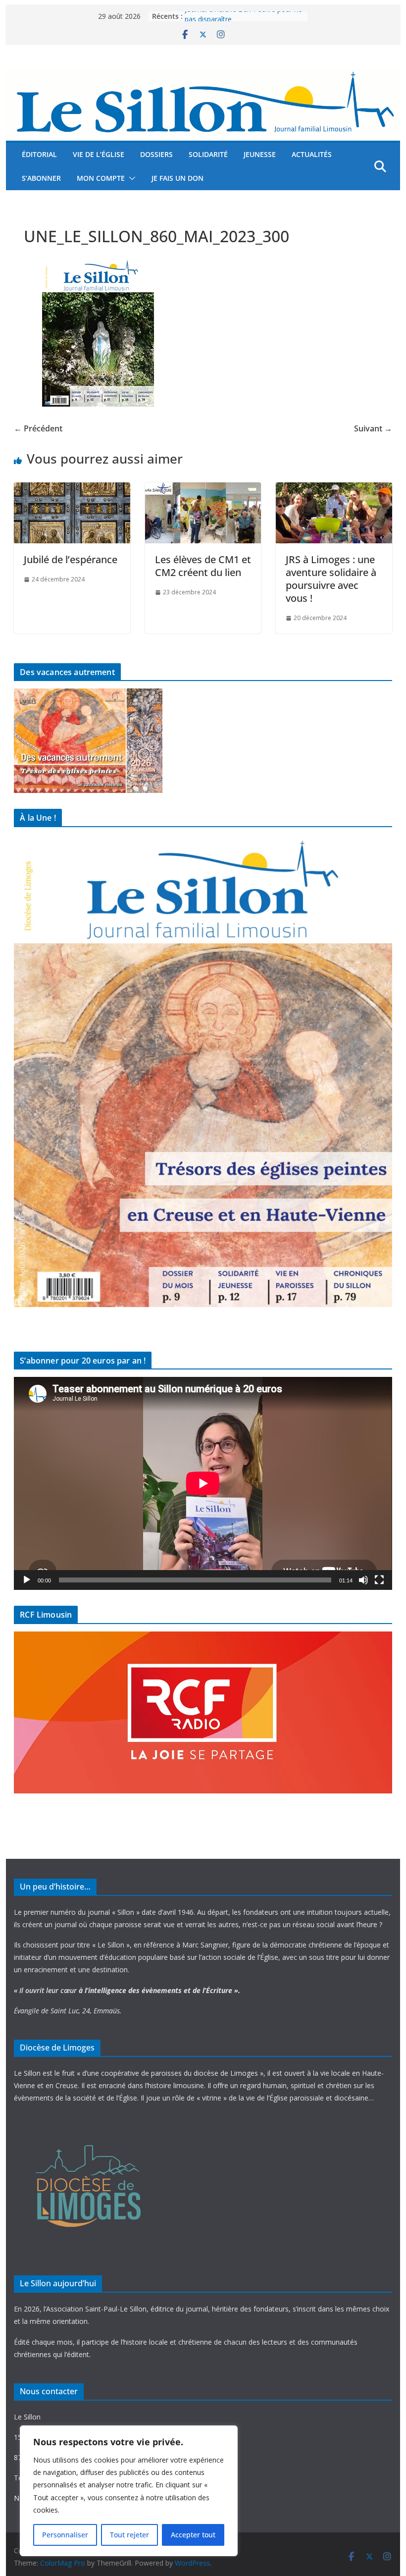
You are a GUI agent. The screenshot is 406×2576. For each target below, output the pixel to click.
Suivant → (373, 428)
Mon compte (101, 178)
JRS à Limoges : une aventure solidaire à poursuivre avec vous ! (331, 579)
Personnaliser (65, 2535)
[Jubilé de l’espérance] (72, 489)
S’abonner (41, 178)
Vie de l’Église (99, 154)
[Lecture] (27, 1580)
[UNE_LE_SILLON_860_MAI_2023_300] (98, 264)
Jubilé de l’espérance (71, 559)
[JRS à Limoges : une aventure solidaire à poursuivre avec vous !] (334, 489)
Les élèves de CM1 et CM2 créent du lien (203, 566)
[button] (130, 178)
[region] (129, 2491)
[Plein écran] (379, 1580)
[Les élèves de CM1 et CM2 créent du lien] (203, 489)
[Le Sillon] (203, 75)
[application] (203, 1483)
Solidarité (208, 154)
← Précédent (38, 428)
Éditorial (39, 154)
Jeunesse (260, 154)
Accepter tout (193, 2535)
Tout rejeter (129, 2535)
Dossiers (156, 154)
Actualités (312, 154)
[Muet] (363, 1580)
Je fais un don (178, 178)
